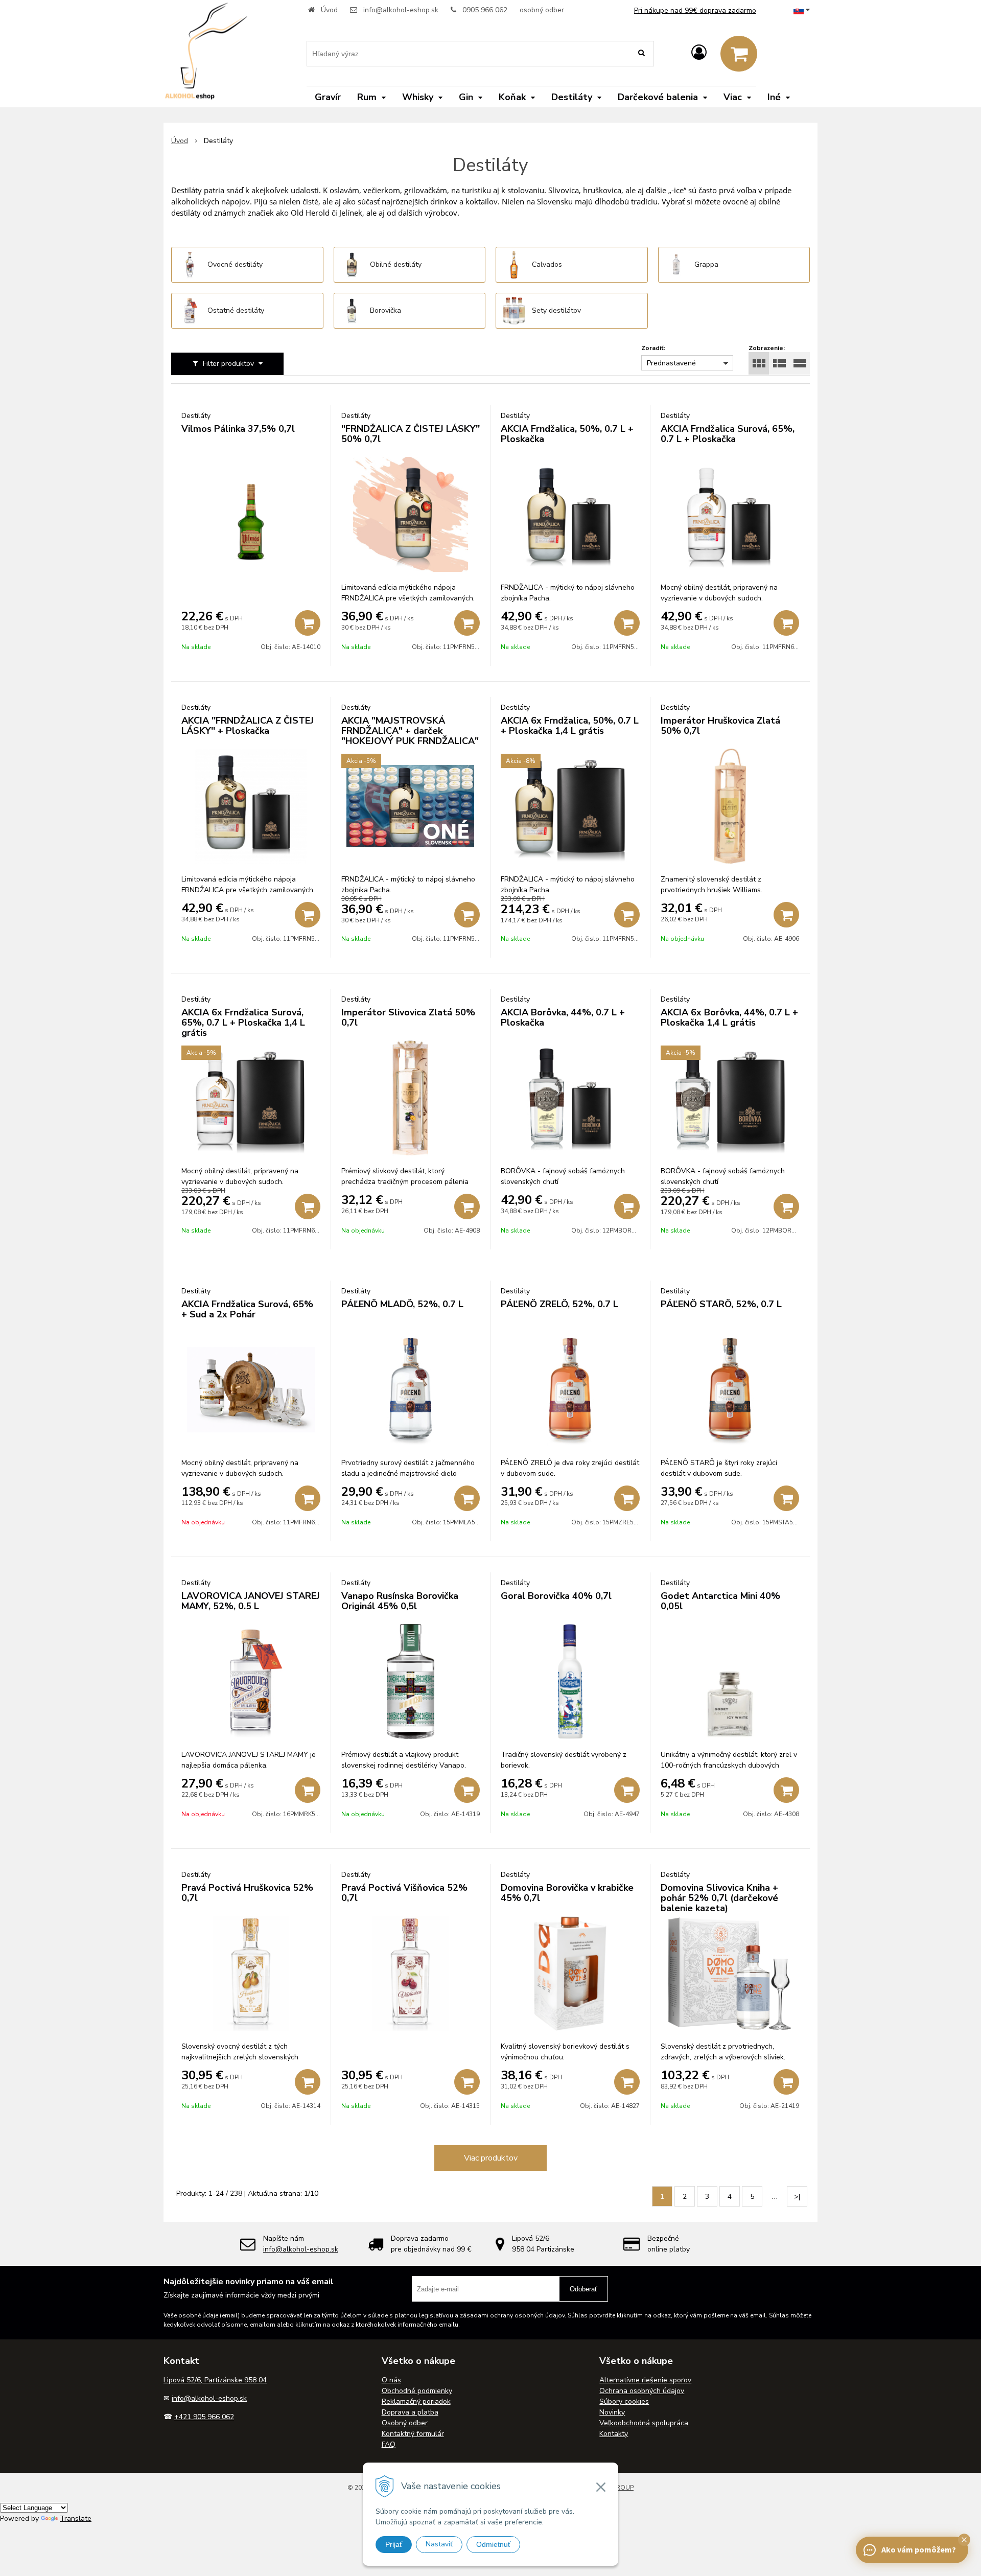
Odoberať (583, 2289)
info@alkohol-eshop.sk (401, 10)
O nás (391, 2380)
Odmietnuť (493, 2544)
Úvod (329, 10)
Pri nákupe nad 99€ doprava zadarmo (695, 10)
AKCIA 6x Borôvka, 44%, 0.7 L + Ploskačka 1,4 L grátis (729, 1017)
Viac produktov (491, 2158)
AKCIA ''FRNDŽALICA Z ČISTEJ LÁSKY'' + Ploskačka (248, 726)
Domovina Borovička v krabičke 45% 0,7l (567, 1893)
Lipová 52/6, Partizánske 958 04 (215, 2380)
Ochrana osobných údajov (642, 2391)
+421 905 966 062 (204, 2417)
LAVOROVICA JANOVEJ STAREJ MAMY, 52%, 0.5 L (251, 1601)
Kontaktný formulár (413, 2434)
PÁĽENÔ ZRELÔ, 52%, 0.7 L (559, 1304)
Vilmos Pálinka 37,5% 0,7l (238, 429)
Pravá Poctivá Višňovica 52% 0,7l (404, 1893)
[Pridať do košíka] (308, 623)
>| (797, 2197)
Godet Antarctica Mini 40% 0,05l (720, 1601)
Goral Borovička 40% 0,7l (556, 1596)
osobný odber (542, 10)
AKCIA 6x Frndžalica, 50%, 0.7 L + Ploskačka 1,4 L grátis (570, 726)
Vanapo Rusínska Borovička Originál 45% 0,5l (400, 1601)
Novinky (612, 2412)
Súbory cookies (624, 2401)
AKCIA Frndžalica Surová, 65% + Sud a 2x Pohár (247, 1309)
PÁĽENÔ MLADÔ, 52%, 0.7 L (402, 1304)
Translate (76, 2519)
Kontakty (614, 2434)
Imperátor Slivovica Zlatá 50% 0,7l (408, 1017)
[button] (964, 2540)
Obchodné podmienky (417, 2391)
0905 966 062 (485, 10)
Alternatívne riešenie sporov (645, 2380)
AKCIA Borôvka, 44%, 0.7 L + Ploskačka (563, 1017)
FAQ (389, 2444)
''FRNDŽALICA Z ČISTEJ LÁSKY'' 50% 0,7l (411, 434)
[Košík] (739, 54)
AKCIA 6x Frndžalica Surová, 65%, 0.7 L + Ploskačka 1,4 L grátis (243, 1023)
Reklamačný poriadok (416, 2401)
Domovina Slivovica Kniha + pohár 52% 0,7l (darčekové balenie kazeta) (719, 1898)
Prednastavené (671, 363)
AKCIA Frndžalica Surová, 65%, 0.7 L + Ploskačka (728, 434)
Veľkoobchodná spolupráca (644, 2423)
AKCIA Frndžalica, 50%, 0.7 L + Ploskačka (567, 434)
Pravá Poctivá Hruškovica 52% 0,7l (247, 1893)
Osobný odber (405, 2423)
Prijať (394, 2544)
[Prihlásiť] (699, 53)
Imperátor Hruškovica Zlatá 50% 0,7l (720, 726)
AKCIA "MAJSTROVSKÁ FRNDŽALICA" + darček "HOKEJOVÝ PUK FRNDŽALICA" (410, 731)
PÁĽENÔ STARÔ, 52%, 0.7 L (721, 1304)
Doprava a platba (410, 2412)
